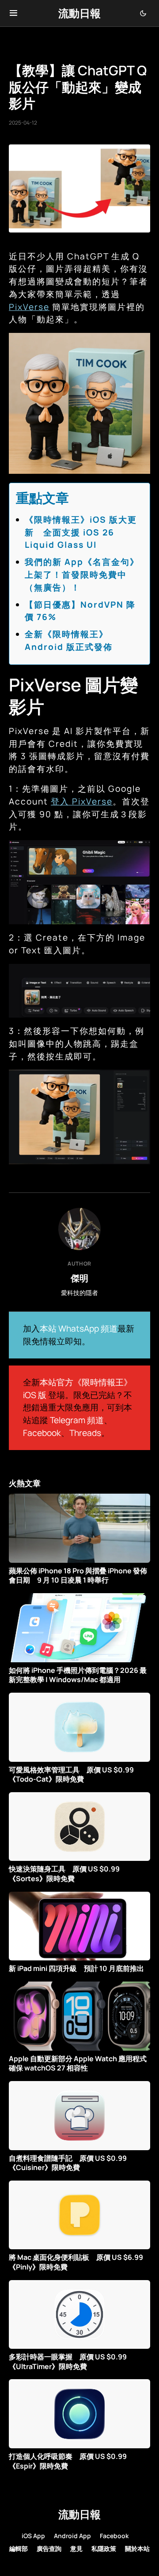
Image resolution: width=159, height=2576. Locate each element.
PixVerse (29, 307)
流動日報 (79, 13)
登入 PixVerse (82, 801)
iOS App (33, 2536)
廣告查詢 (49, 2548)
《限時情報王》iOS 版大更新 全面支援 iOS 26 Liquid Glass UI (81, 532)
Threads (85, 1433)
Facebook (42, 1433)
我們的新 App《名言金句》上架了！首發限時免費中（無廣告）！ (82, 575)
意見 (76, 2548)
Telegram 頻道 (77, 1420)
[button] (13, 13)
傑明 (79, 1278)
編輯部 (19, 2548)
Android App (72, 2536)
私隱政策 (104, 2548)
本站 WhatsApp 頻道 (79, 1329)
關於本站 (137, 2548)
